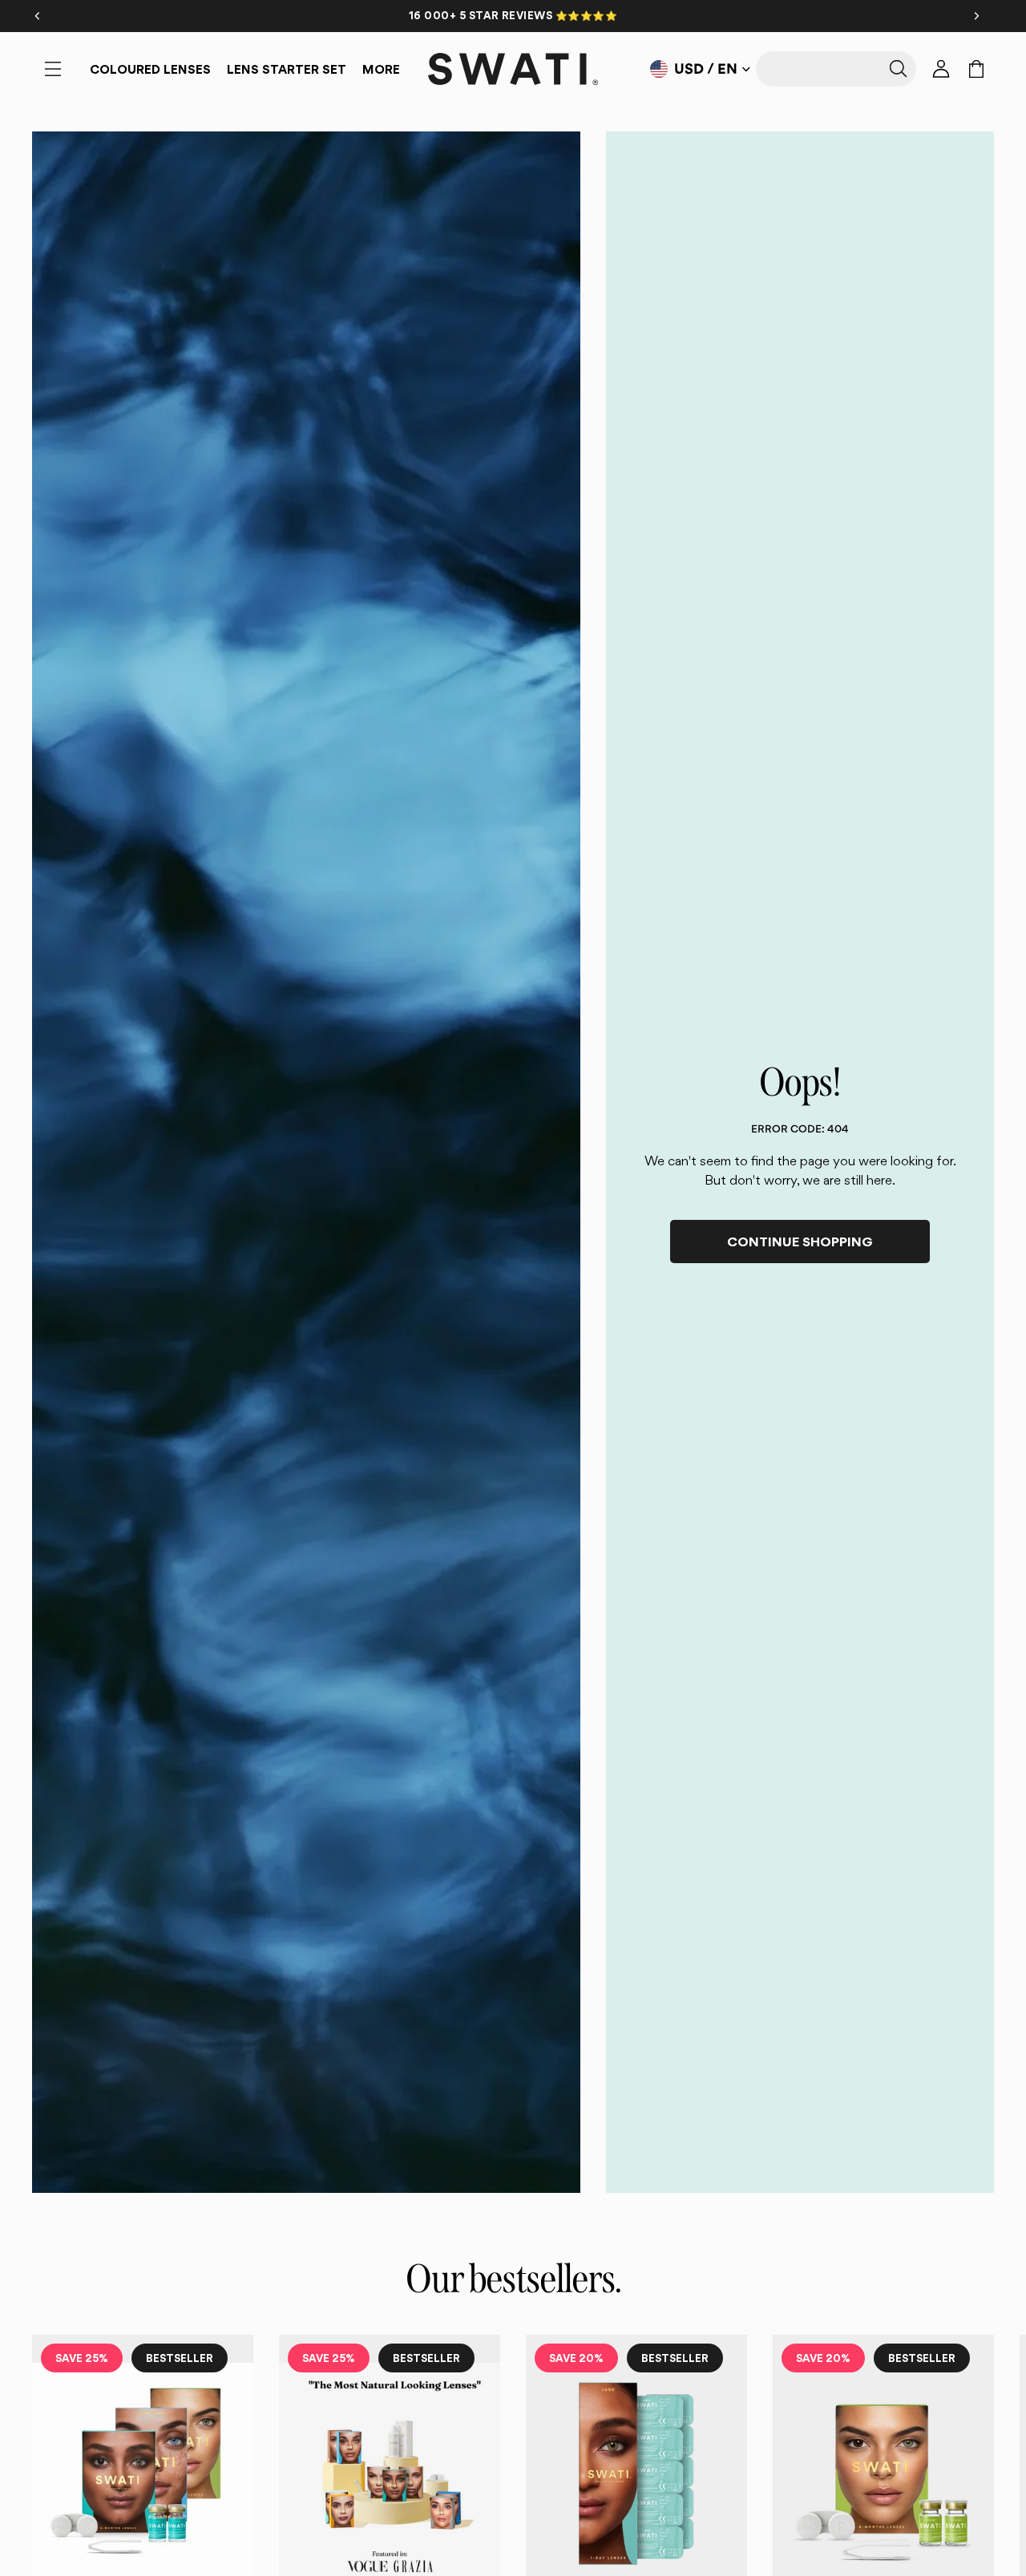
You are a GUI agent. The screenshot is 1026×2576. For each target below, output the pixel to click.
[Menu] (53, 69)
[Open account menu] (941, 69)
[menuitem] (381, 69)
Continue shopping (800, 1242)
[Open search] (836, 69)
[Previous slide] (50, 2538)
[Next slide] (976, 2538)
